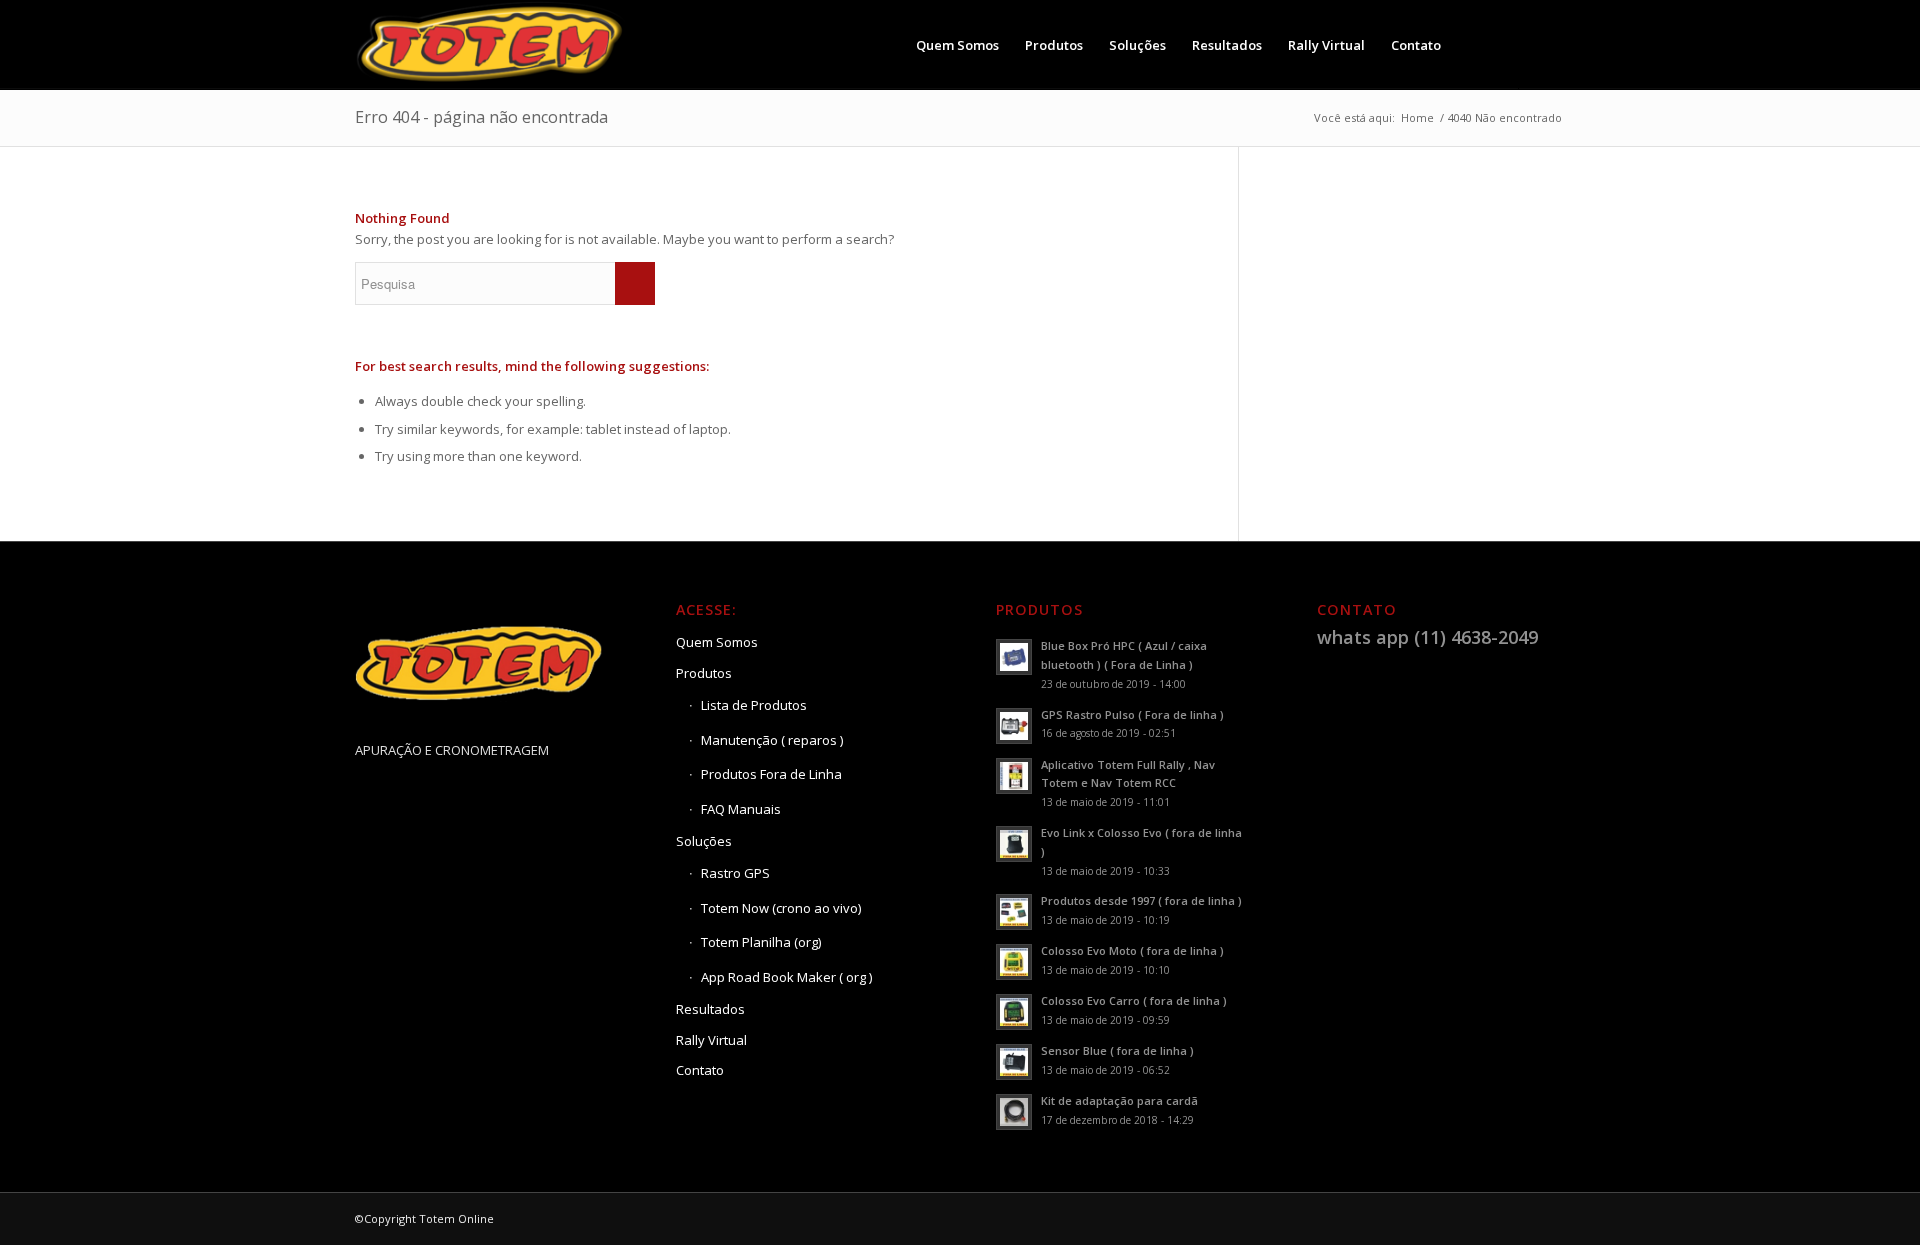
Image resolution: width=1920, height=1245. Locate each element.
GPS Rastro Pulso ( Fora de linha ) (1132, 714)
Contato (700, 1070)
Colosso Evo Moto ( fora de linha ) (1132, 950)
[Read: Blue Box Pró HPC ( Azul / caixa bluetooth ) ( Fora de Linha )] (1014, 657)
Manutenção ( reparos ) (772, 740)
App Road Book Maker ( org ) (786, 977)
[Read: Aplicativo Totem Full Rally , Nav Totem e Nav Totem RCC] (1014, 776)
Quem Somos (717, 642)
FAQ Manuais (741, 809)
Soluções (704, 841)
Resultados (710, 1009)
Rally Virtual (711, 1040)
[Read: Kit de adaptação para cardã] (1014, 1112)
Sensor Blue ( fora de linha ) (1117, 1050)
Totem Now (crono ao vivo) (781, 908)
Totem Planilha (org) (761, 942)
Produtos (704, 673)
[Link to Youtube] (1550, 44)
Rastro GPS (735, 873)
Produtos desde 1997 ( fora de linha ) (1141, 900)
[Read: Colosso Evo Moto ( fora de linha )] (1014, 962)
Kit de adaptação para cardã (1119, 1100)
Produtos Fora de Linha (771, 774)
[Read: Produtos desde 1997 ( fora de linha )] (1014, 912)
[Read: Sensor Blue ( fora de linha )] (1014, 1062)
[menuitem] (957, 45)
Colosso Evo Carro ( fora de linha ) (1134, 1000)
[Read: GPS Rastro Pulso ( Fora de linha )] (1014, 726)
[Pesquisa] (1473, 45)
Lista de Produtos (754, 705)
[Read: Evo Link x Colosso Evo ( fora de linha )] (1014, 844)
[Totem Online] (492, 45)
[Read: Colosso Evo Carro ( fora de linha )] (1014, 1012)
